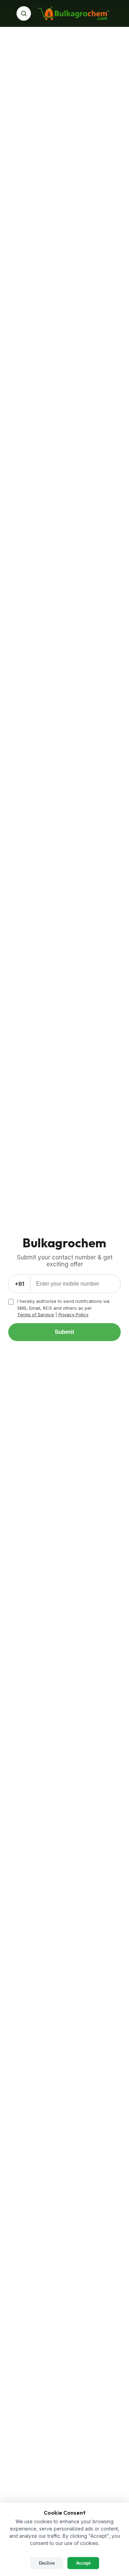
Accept (83, 2563)
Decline (47, 2563)
